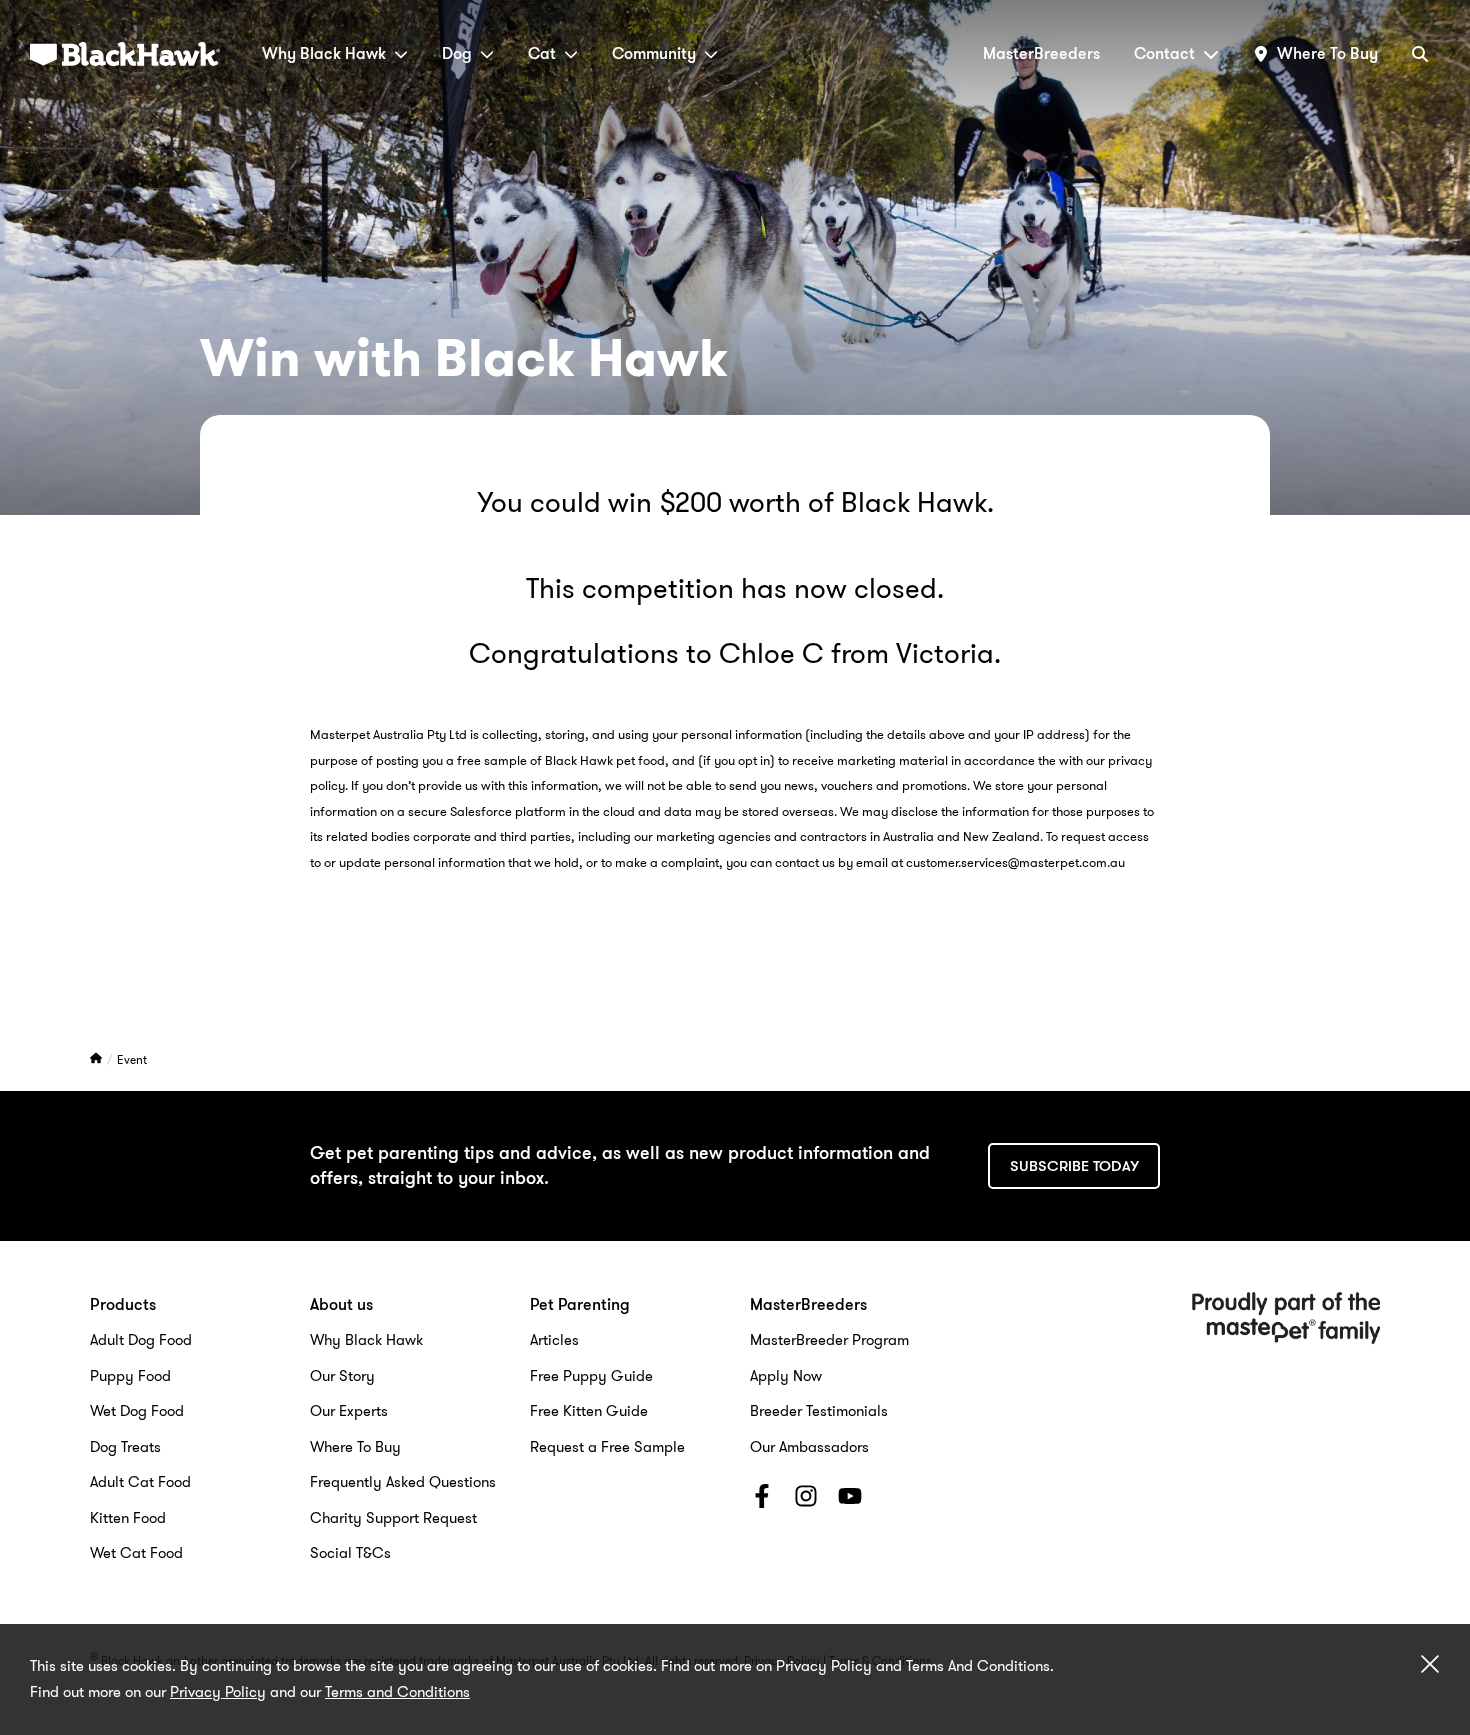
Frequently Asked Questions (403, 1482)
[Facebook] (762, 1500)
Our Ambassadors (809, 1447)
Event (132, 1059)
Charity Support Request (393, 1518)
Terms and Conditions (397, 1692)
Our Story (342, 1376)
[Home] (97, 1059)
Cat (542, 53)
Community (654, 53)
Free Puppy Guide (591, 1376)
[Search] (1420, 53)
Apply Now (786, 1376)
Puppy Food (130, 1376)
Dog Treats (125, 1447)
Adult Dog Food (141, 1340)
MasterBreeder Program (829, 1340)
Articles (554, 1340)
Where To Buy (355, 1447)
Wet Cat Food (136, 1553)
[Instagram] (806, 1500)
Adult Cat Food (140, 1482)
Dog (457, 53)
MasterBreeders (1041, 53)
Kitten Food (128, 1518)
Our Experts (349, 1411)
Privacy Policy (218, 1692)
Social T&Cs (350, 1553)
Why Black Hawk (324, 53)
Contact (1164, 53)
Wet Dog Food (137, 1411)
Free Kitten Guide (589, 1411)
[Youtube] (850, 1500)
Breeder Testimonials (819, 1411)
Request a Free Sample (607, 1447)
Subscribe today (1074, 1166)
